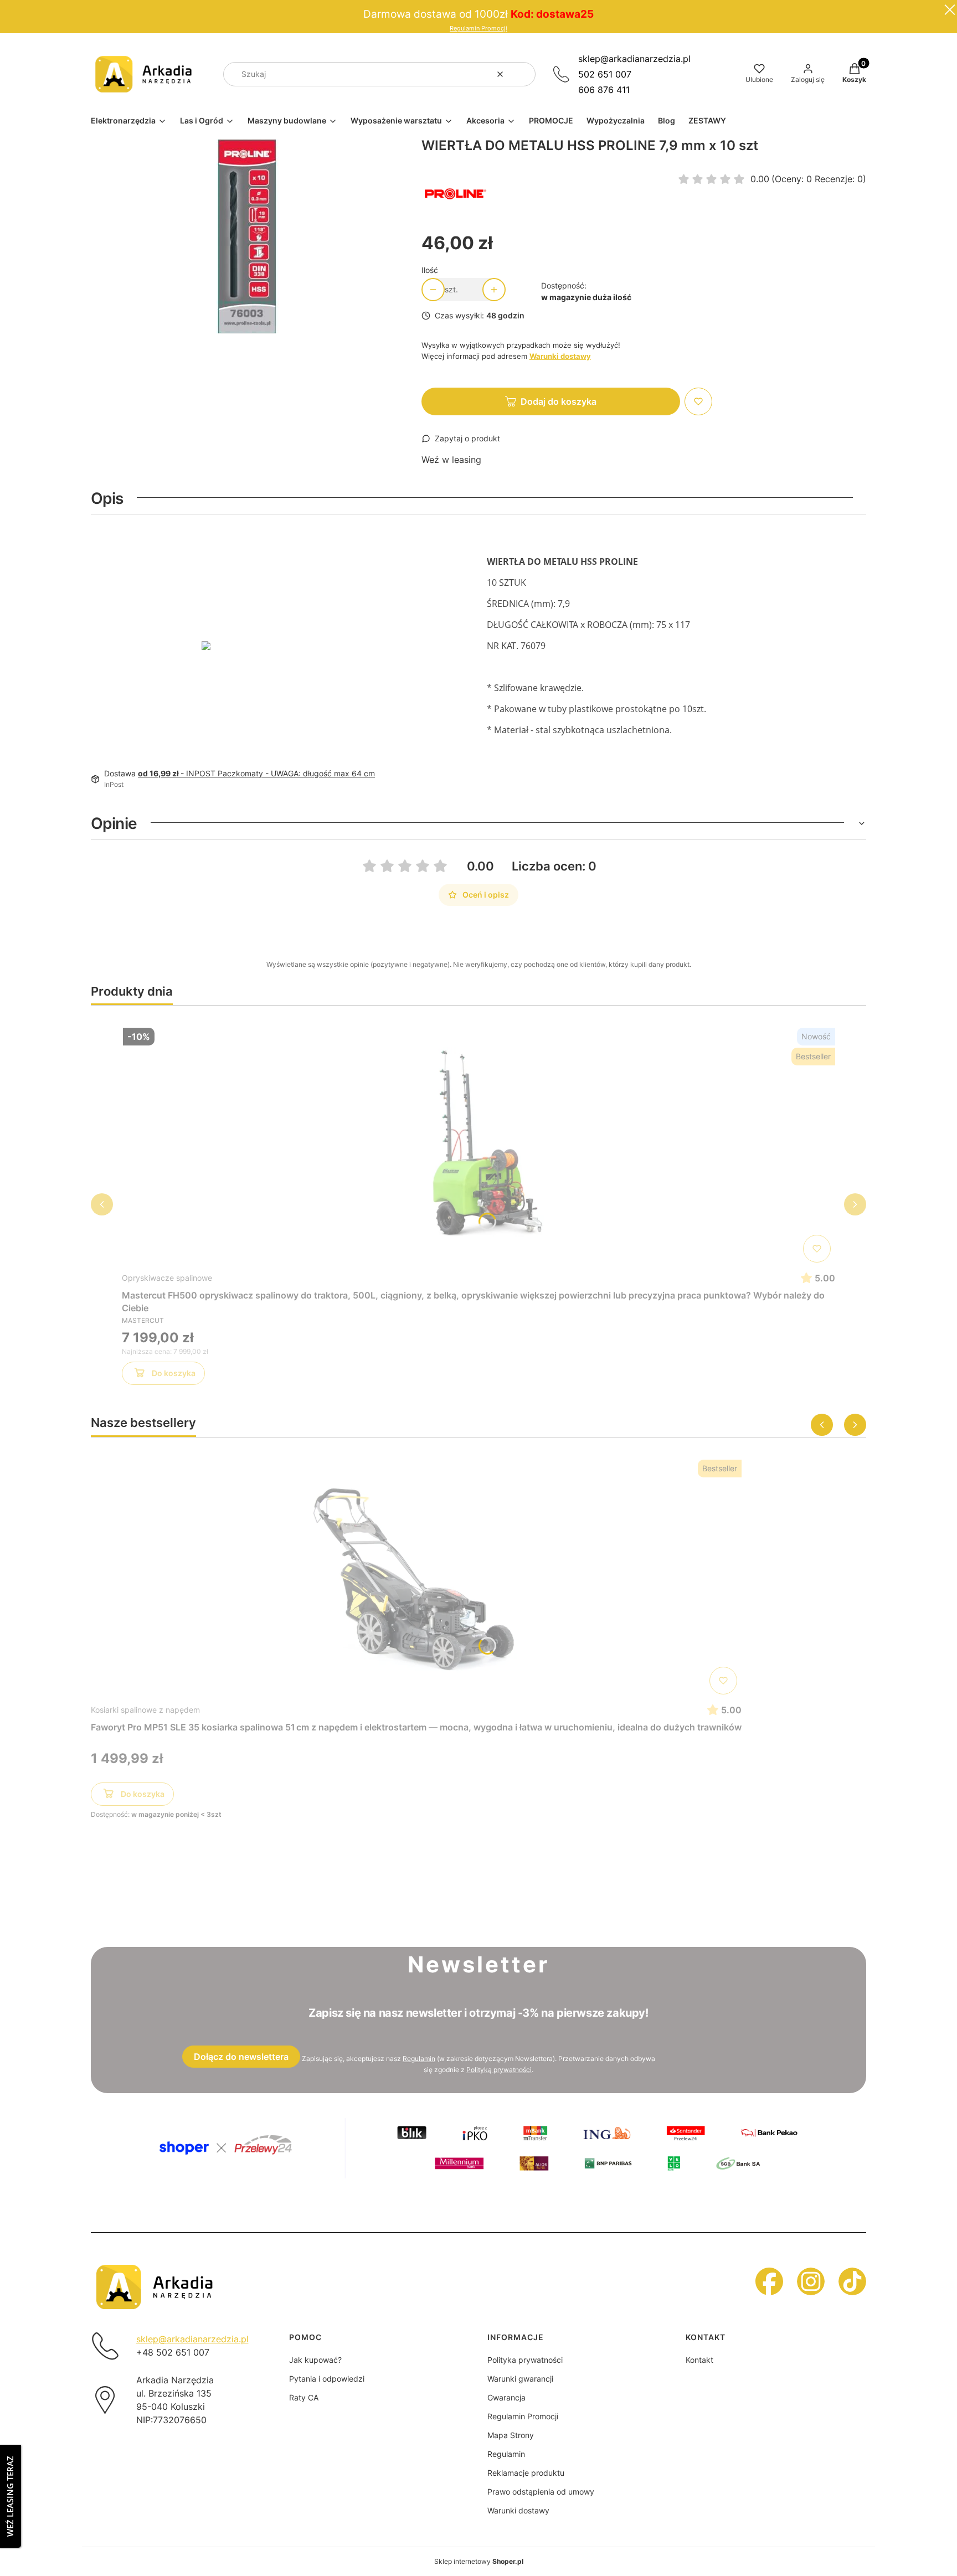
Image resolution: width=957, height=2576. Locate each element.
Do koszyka (174, 1373)
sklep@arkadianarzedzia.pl (634, 59)
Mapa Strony (511, 2435)
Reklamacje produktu (526, 2473)
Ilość (430, 270)
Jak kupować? (315, 2360)
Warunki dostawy (518, 2510)
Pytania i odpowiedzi (327, 2379)
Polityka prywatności (525, 2360)
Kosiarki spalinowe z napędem (145, 1710)
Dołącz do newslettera (241, 2057)
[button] (523, 74)
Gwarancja (506, 2397)
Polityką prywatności (499, 2070)
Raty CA (304, 2397)
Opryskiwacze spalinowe (167, 1278)
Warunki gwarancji (520, 2379)
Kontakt (699, 2360)
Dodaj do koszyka (559, 401)
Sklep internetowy (479, 2561)
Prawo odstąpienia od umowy (541, 2492)
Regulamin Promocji (478, 29)
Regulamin (419, 2059)
